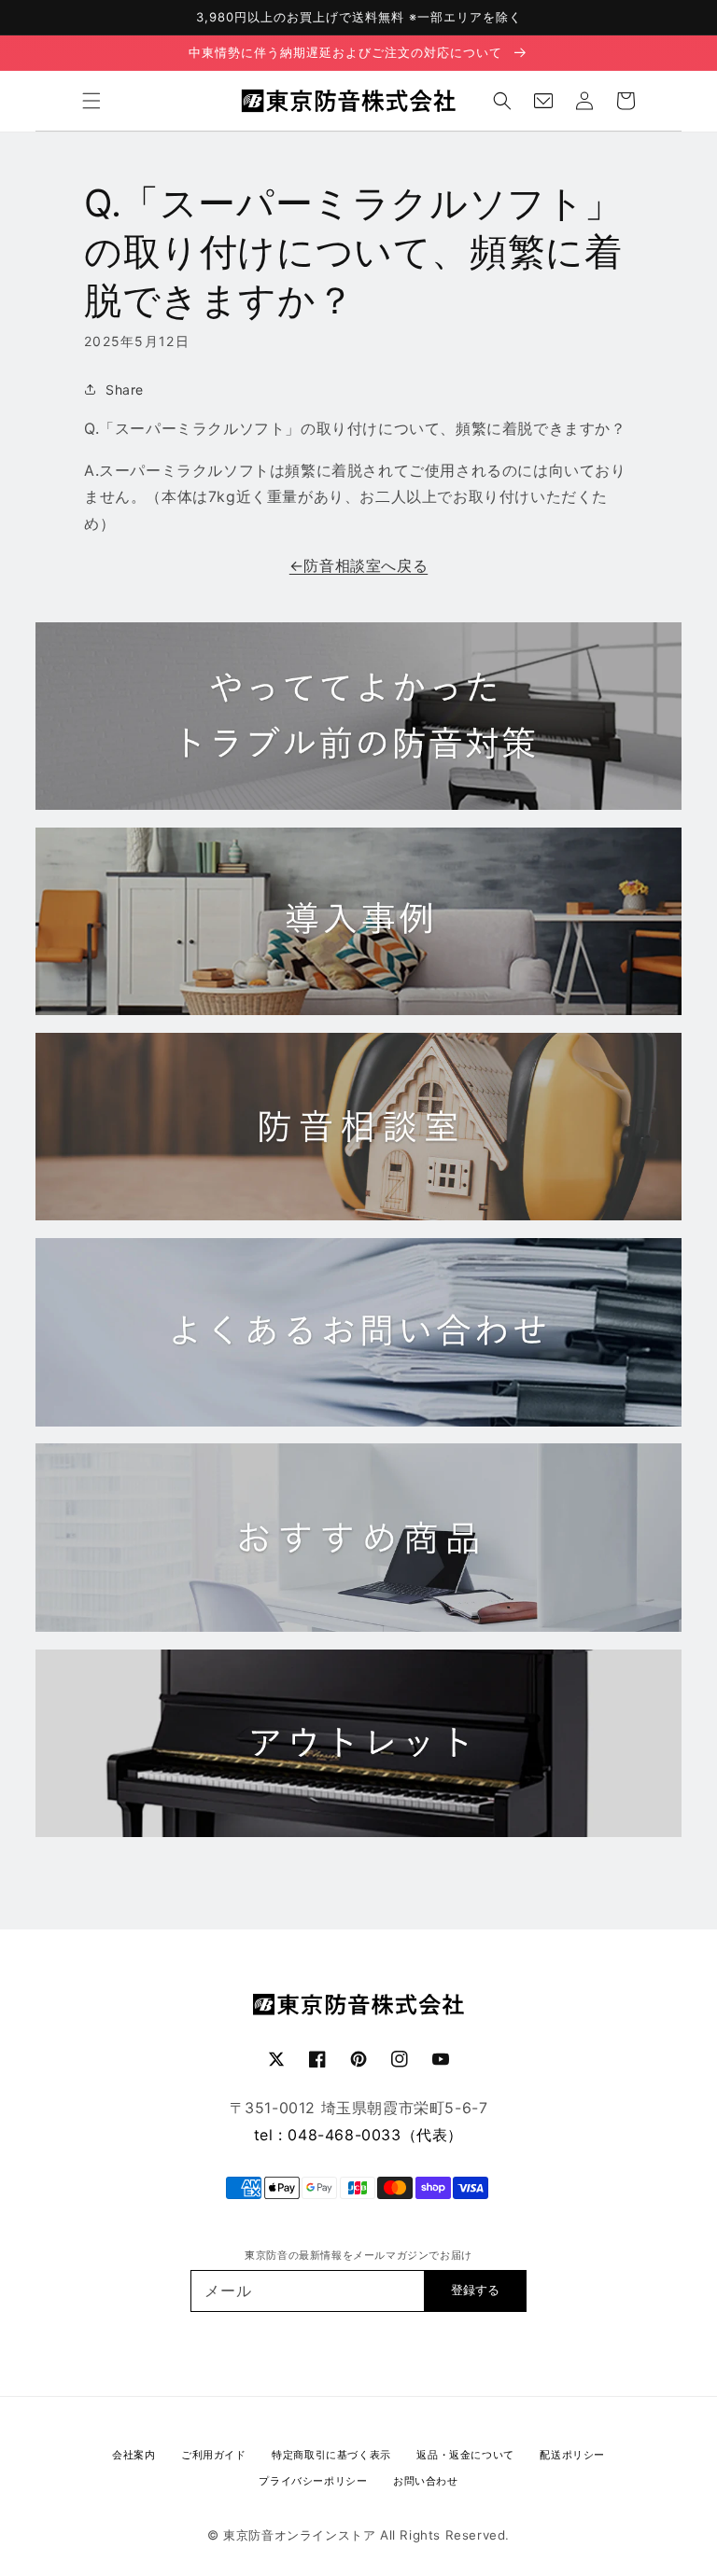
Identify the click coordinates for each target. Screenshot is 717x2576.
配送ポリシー (572, 2455)
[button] (91, 101)
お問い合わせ (426, 2481)
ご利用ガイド (214, 2455)
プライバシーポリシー (313, 2481)
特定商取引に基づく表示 (331, 2455)
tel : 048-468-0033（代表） (358, 2135)
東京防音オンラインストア (299, 2535)
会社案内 (134, 2455)
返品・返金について (465, 2455)
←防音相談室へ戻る (358, 565)
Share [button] (125, 390)
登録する (475, 2290)
